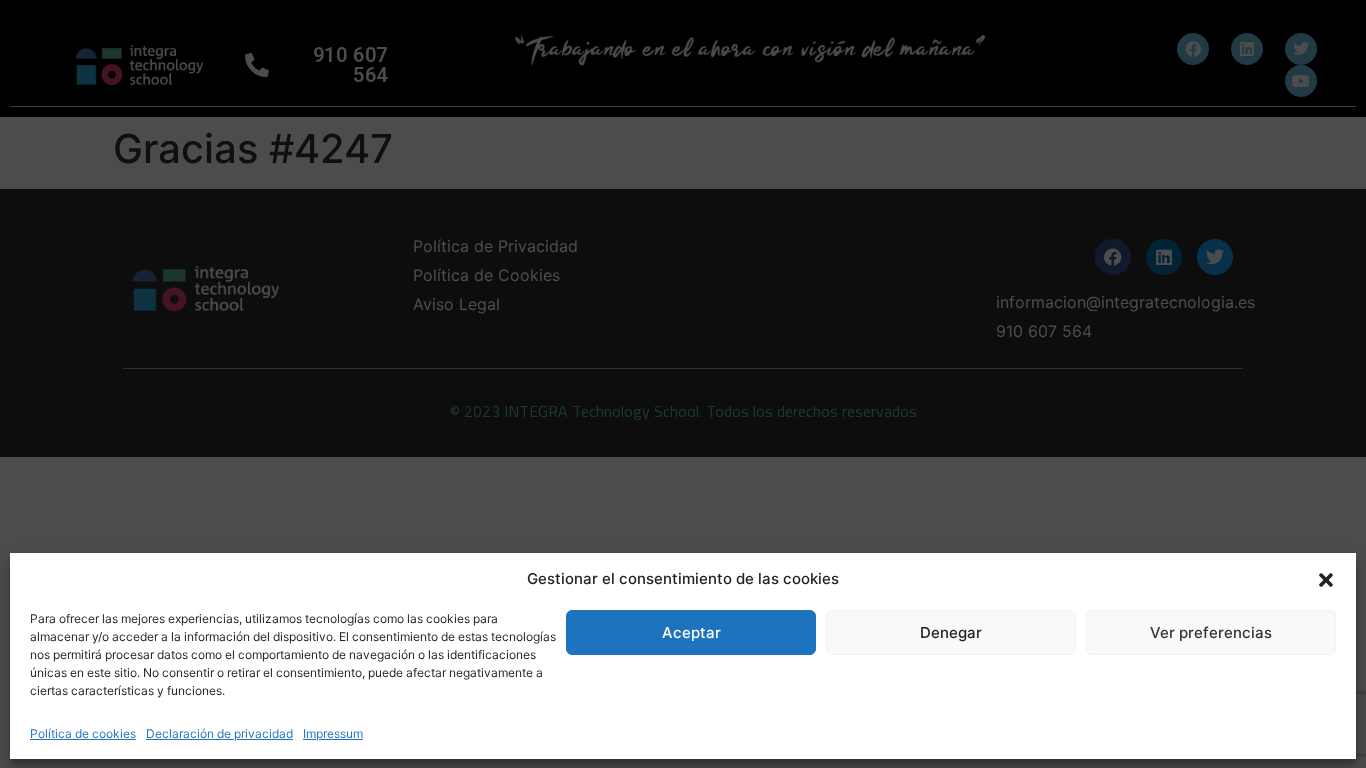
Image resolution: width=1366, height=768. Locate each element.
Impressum (333, 733)
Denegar (951, 632)
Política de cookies (83, 733)
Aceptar (691, 632)
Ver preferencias (1211, 632)
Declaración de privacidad (219, 733)
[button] (1326, 579)
